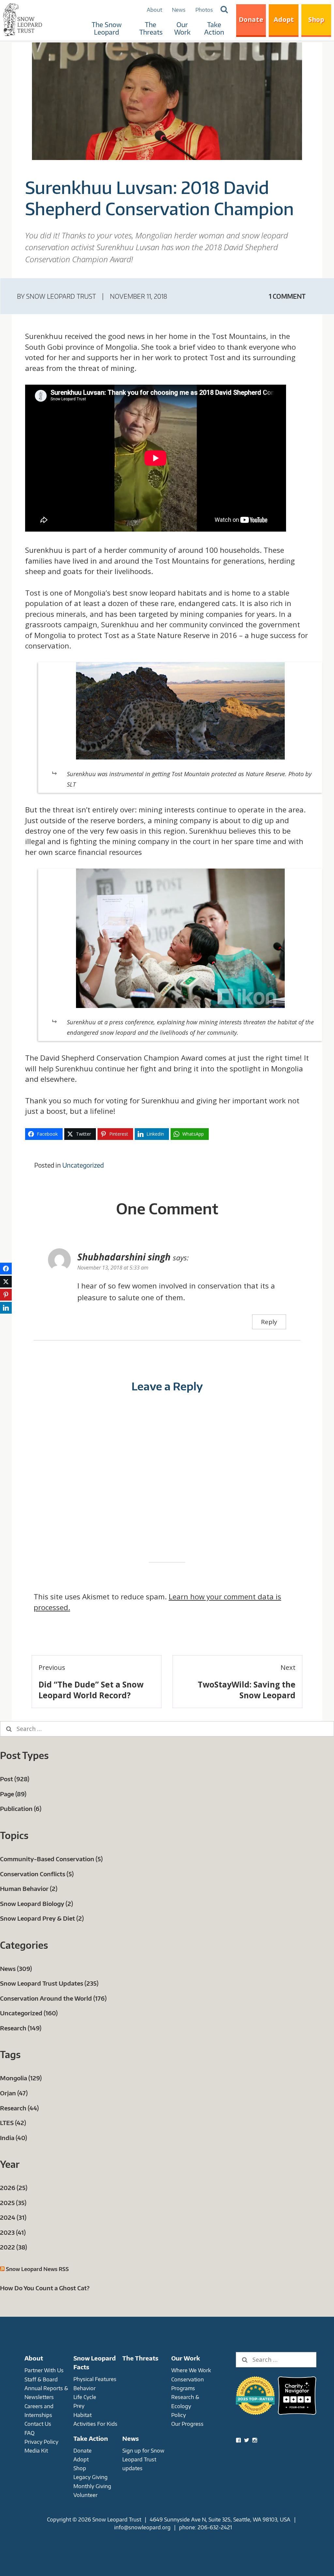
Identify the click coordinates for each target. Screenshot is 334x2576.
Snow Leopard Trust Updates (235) (49, 1983)
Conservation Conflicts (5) (37, 1874)
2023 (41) (13, 2232)
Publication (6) (21, 1808)
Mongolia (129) (21, 2078)
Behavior (84, 2388)
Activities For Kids (95, 2424)
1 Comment (287, 296)
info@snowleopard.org (142, 2527)
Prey (79, 2406)
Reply (269, 1322)
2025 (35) (13, 2203)
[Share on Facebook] (6, 1269)
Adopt (284, 19)
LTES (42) (13, 2123)
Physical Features (95, 2379)
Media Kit (36, 2450)
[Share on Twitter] (6, 1282)
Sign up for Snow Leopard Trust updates (143, 2459)
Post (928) (15, 1779)
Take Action (214, 28)
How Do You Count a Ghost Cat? (45, 2288)
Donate (251, 19)
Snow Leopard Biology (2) (37, 1904)
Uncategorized (83, 1165)
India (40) (14, 2138)
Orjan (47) (14, 2093)
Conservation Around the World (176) (53, 1998)
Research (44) (19, 2108)
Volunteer (85, 2495)
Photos (204, 10)
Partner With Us (44, 2370)
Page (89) (13, 1794)
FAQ (30, 2433)
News (179, 10)
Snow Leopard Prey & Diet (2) (42, 1918)
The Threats (151, 28)
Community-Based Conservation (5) (51, 1859)
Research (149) (21, 2028)
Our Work (182, 28)
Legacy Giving (91, 2477)
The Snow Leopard (107, 28)
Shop (316, 19)
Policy (179, 2415)
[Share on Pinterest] (6, 1295)
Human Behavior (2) (29, 1888)
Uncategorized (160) (29, 2013)
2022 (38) (14, 2247)
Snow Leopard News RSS (37, 2269)
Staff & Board (41, 2379)
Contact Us (38, 2424)
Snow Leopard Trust (61, 296)
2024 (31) (13, 2217)
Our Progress (187, 2424)
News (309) (16, 1968)
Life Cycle (85, 2397)
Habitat (83, 2415)
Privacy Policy (41, 2442)
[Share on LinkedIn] (6, 1308)
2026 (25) (14, 2188)
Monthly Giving (92, 2486)
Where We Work (191, 2370)
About (154, 10)
